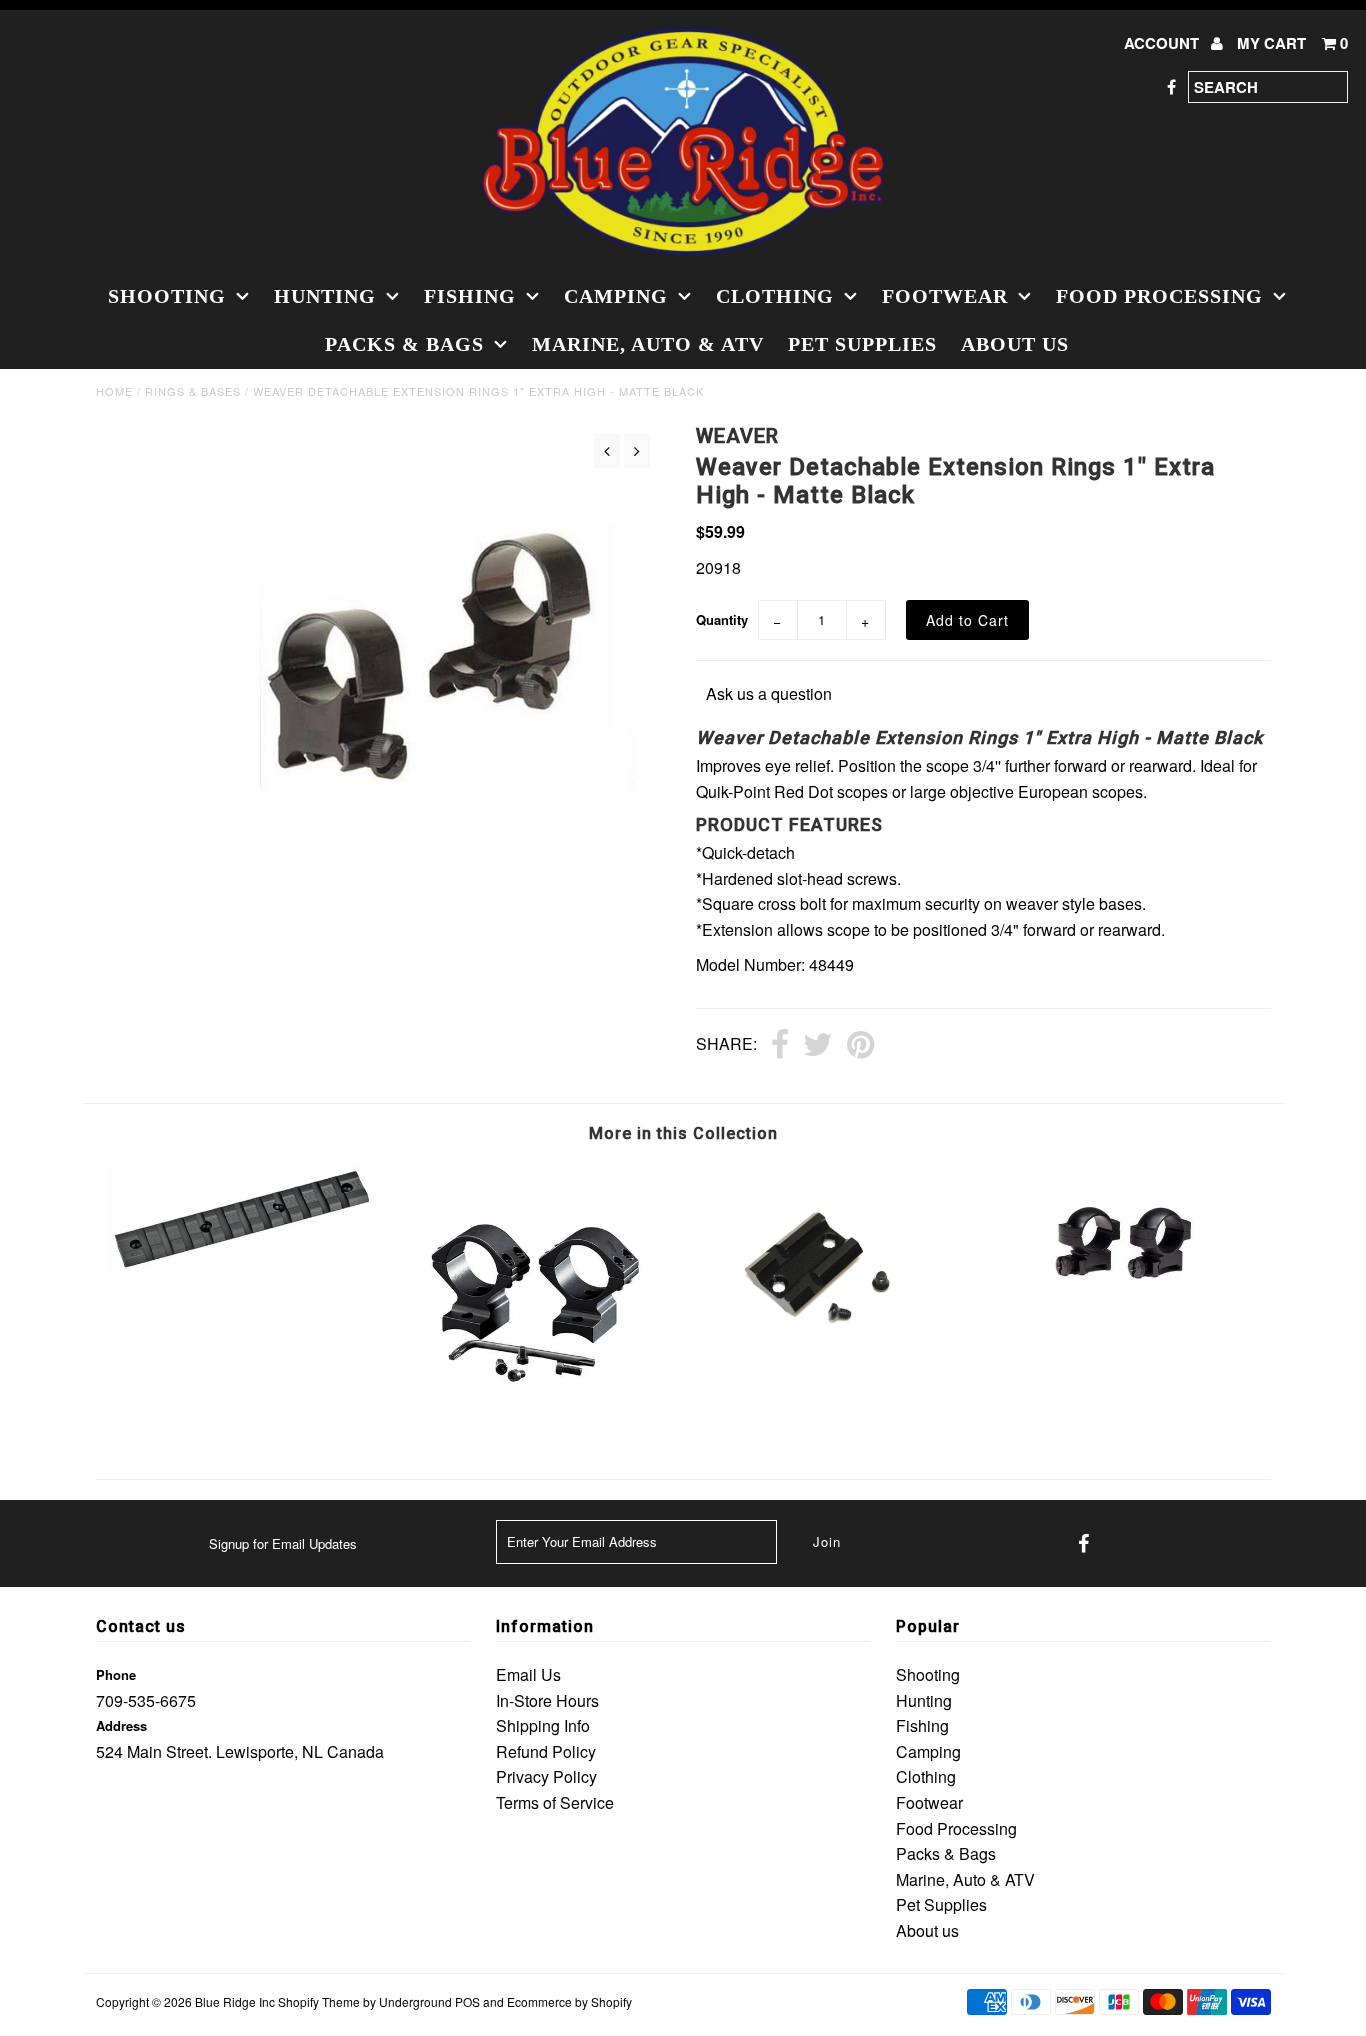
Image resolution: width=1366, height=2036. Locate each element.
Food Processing (1159, 296)
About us (1015, 344)
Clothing (775, 296)
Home (114, 391)
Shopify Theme (319, 2001)
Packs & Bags (404, 344)
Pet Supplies (862, 344)
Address (121, 1725)
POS (467, 2001)
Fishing (470, 296)
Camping (616, 296)
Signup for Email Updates (283, 1543)
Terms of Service (555, 1802)
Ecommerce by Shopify (569, 2001)
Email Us (528, 1674)
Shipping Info (543, 1725)
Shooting (167, 296)
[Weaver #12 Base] (829, 1358)
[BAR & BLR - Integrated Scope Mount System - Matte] (535, 1425)
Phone (116, 1674)
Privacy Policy (546, 1776)
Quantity (722, 619)
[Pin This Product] (860, 1046)
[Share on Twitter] (818, 1046)
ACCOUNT (1163, 43)
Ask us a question (769, 693)
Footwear (945, 296)
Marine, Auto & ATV (648, 344)
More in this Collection (683, 1133)
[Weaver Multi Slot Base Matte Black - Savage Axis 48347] (242, 1268)
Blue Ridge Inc (235, 2001)
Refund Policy (546, 1751)
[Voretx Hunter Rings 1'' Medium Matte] (1123, 1314)
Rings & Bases (193, 391)
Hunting (325, 296)
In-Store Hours (547, 1700)
